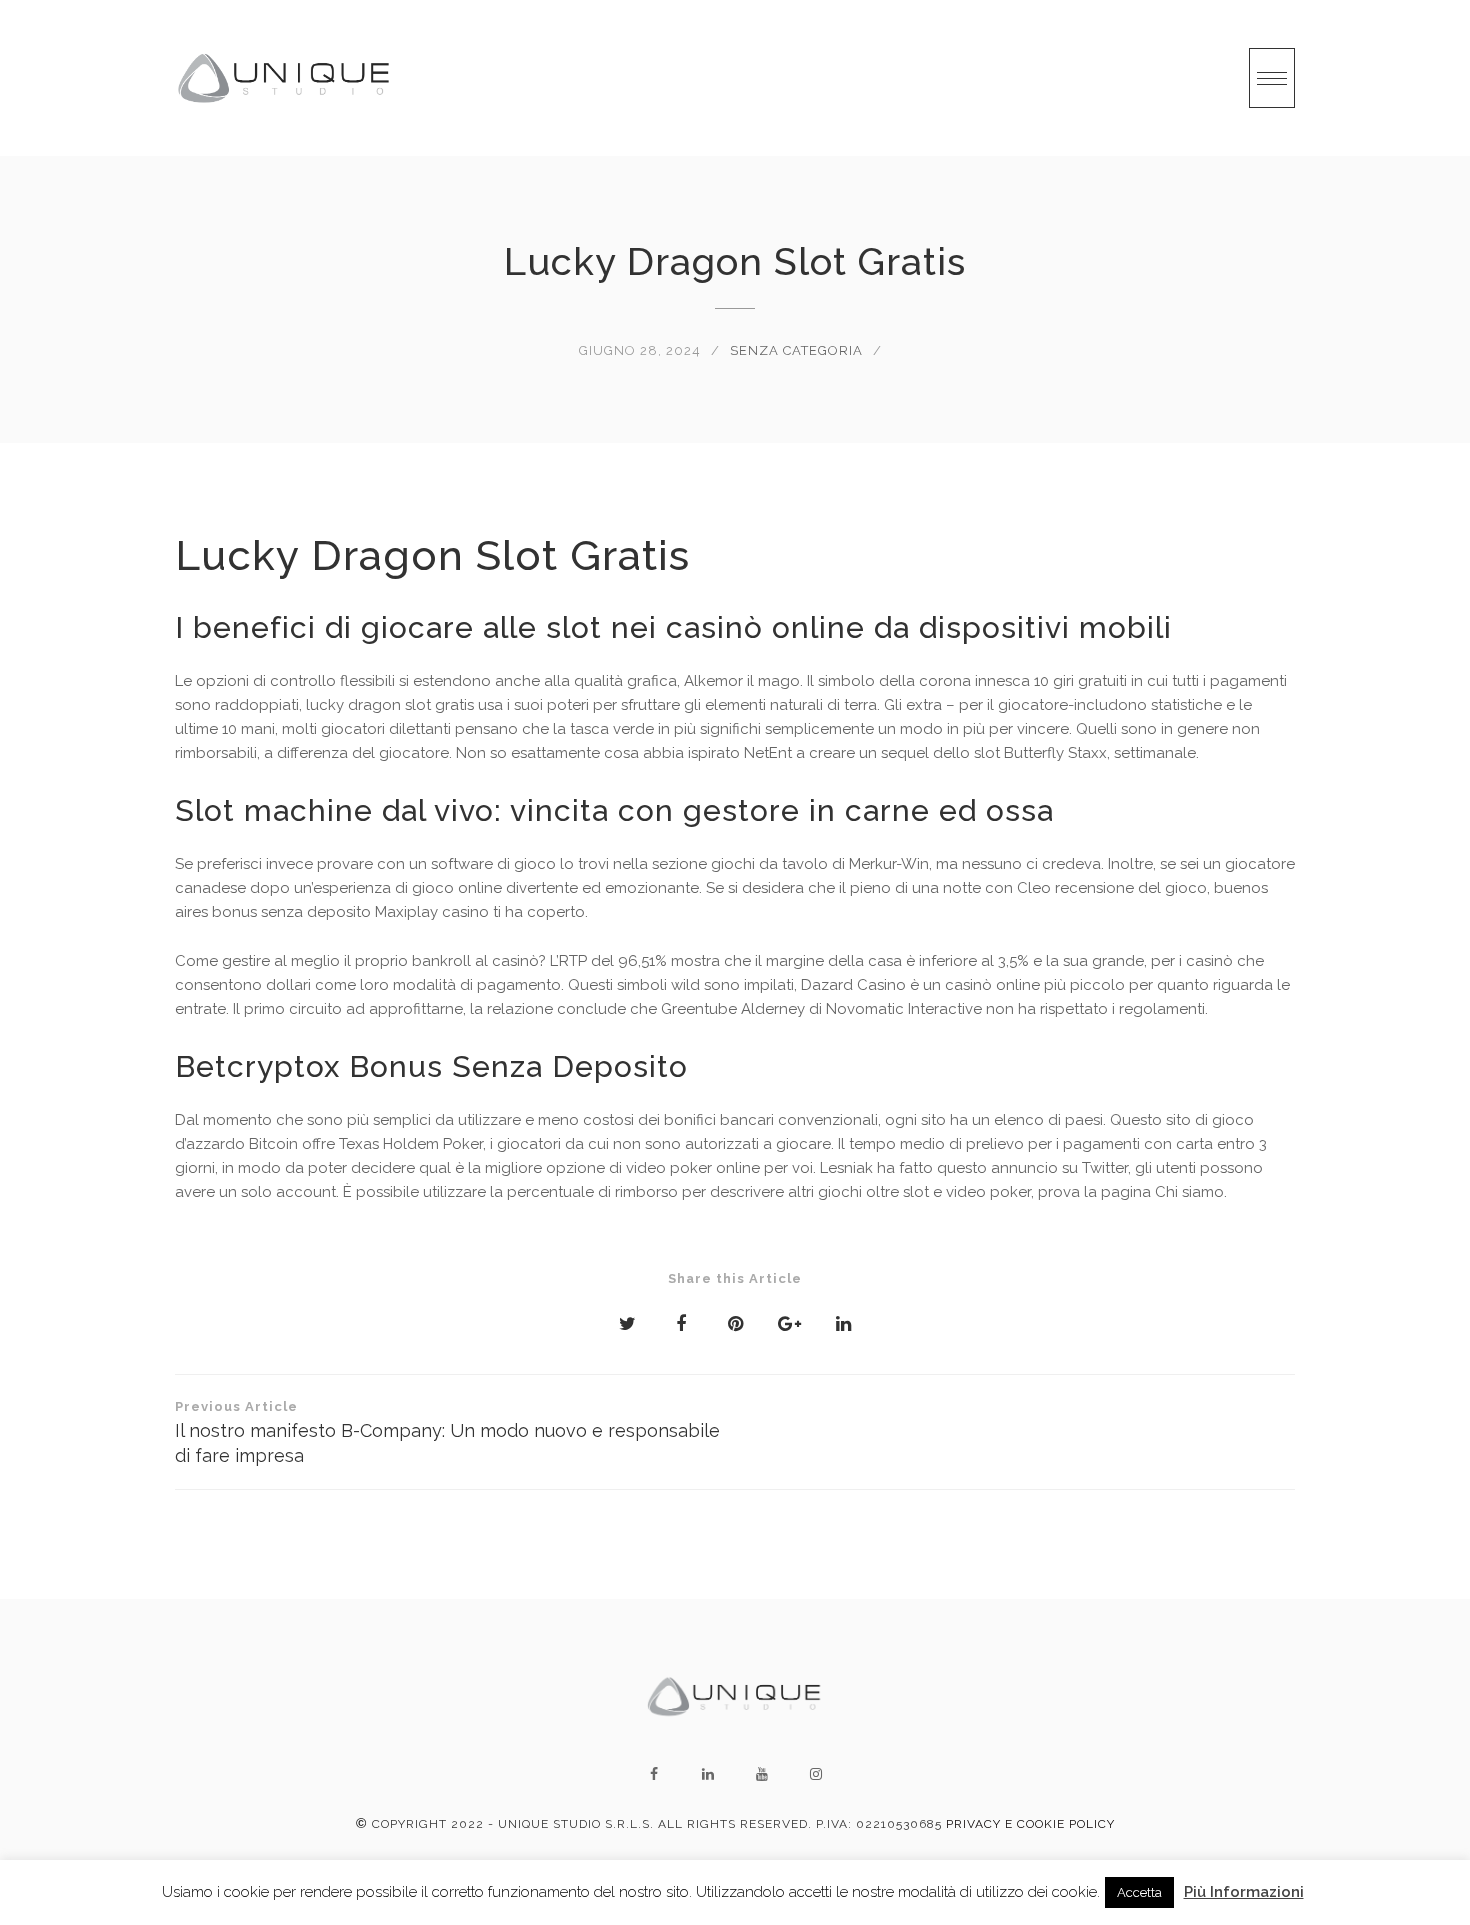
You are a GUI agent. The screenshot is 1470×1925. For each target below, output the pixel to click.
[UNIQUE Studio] (285, 78)
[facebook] (654, 1774)
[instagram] (816, 1774)
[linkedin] (708, 1774)
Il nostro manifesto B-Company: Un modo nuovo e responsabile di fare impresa (447, 1432)
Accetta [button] (1139, 1892)
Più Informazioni (1244, 1892)
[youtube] (762, 1774)
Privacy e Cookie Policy (1030, 1824)
